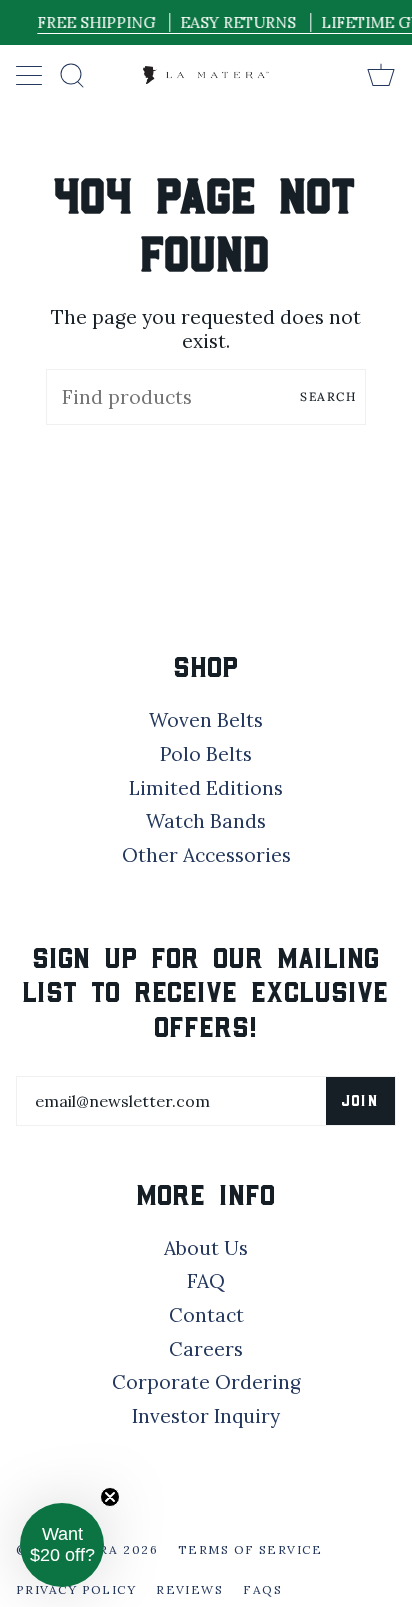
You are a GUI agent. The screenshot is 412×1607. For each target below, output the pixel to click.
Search (328, 396)
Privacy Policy (76, 1589)
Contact (206, 1315)
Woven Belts (206, 720)
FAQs (262, 1589)
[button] (62, 1545)
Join (360, 1100)
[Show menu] (31, 75)
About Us (206, 1248)
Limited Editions (206, 788)
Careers (206, 1349)
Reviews (189, 1589)
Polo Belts (206, 754)
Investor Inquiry (206, 1416)
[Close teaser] (110, 1497)
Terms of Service (250, 1549)
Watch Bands (206, 821)
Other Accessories (206, 855)
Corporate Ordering (206, 1382)
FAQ (206, 1281)
